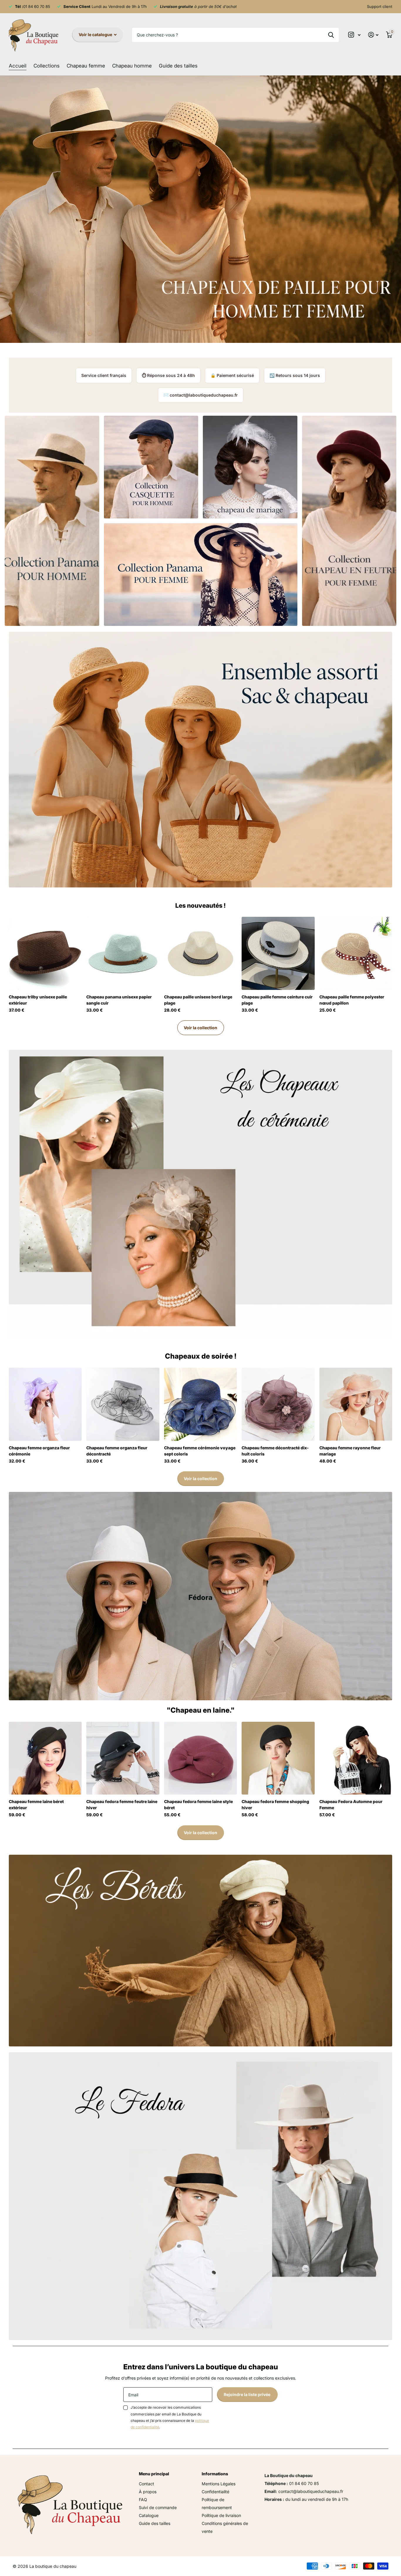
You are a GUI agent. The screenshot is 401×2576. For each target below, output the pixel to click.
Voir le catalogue (96, 34)
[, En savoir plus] (354, 35)
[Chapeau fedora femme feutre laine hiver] (123, 1758)
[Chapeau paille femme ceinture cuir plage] (278, 953)
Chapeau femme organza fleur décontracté (117, 1451)
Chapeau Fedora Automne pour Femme (351, 1805)
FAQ (143, 2500)
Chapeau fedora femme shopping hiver (275, 1805)
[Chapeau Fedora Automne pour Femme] (356, 1758)
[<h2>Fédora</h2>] (201, 1596)
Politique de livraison (221, 2515)
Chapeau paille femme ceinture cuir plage (277, 1000)
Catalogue (149, 2515)
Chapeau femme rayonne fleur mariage (350, 1451)
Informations (215, 2474)
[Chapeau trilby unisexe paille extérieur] (45, 953)
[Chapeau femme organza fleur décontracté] (123, 1404)
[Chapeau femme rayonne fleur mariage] (356, 1404)
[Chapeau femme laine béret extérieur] (45, 1758)
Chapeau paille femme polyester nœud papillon (352, 1000)
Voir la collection (201, 1028)
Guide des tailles (178, 66)
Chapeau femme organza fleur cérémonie (39, 1451)
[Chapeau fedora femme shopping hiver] (278, 1758)
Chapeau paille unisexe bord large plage (198, 1000)
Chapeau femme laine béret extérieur (36, 1805)
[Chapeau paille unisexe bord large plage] (201, 953)
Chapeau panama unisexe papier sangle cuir (119, 1000)
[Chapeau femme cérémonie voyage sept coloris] (201, 1404)
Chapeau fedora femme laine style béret (198, 1805)
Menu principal (154, 2474)
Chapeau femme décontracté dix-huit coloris (275, 1451)
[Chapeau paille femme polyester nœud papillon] (356, 953)
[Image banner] (201, 209)
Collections (47, 66)
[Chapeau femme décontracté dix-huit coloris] (278, 1404)
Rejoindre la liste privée (247, 2394)
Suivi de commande (158, 2507)
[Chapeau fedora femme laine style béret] (201, 1758)
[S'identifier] (373, 35)
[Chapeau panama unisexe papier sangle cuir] (123, 953)
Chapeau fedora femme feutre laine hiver (122, 1805)
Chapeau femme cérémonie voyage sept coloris (200, 1451)
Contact (146, 2484)
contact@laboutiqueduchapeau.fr (204, 395)
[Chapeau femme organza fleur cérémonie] (45, 1404)
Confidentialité (215, 2492)
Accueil (18, 66)
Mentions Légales (219, 2484)
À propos (148, 2492)
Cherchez (331, 35)
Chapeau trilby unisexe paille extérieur (38, 1000)
